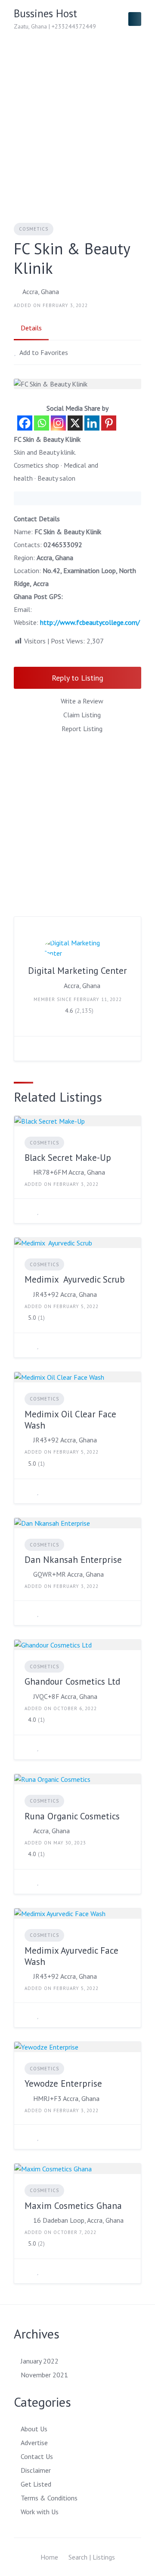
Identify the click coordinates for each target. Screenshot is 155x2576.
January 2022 (40, 2361)
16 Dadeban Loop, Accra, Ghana (78, 2220)
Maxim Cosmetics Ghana (73, 2206)
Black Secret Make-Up (68, 1158)
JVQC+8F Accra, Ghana (65, 1696)
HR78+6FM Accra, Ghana (69, 1172)
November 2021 (44, 2375)
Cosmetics (34, 229)
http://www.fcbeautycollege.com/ (90, 622)
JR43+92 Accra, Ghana (65, 1294)
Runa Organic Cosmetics (72, 1816)
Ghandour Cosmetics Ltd (72, 1681)
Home (49, 2557)
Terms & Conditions (49, 2498)
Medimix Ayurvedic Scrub (75, 1279)
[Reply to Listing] (27, 1211)
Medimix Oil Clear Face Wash (70, 1420)
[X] (75, 423)
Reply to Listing (77, 678)
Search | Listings (92, 2557)
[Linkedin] (92, 423)
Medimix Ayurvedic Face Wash (71, 1956)
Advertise (34, 2443)
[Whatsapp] (42, 423)
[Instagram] (58, 423)
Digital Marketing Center (77, 971)
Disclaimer (36, 2470)
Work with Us (40, 2512)
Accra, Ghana (41, 292)
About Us (34, 2429)
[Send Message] (27, 1049)
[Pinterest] (109, 423)
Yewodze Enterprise (63, 2083)
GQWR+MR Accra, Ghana (68, 1574)
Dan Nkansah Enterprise (73, 1560)
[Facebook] (25, 423)
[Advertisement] (77, 120)
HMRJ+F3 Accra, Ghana (66, 2098)
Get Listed (36, 2484)
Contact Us (37, 2456)
